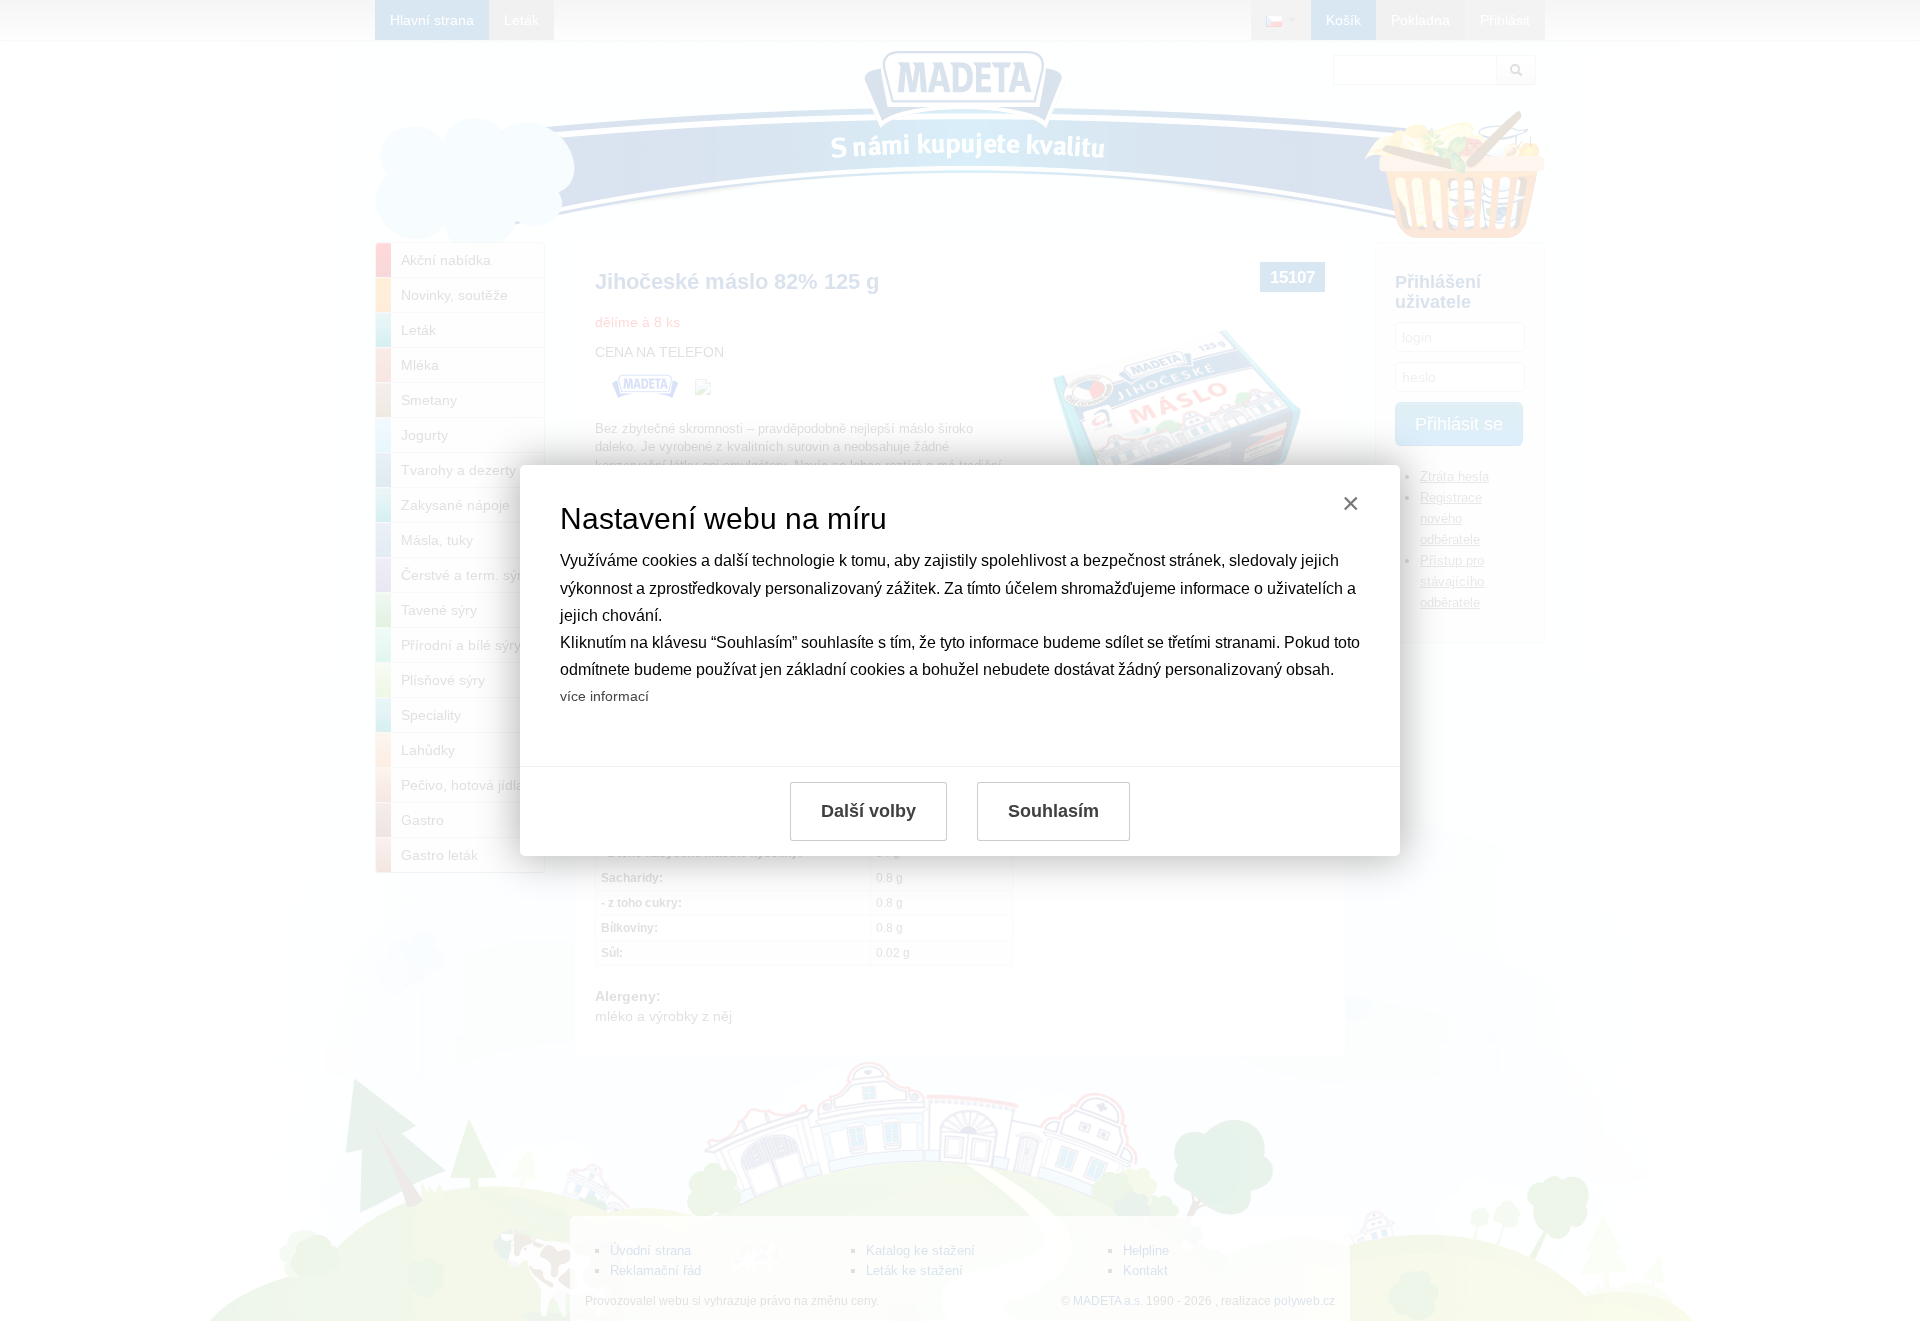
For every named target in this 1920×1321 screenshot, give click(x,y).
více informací (604, 696)
